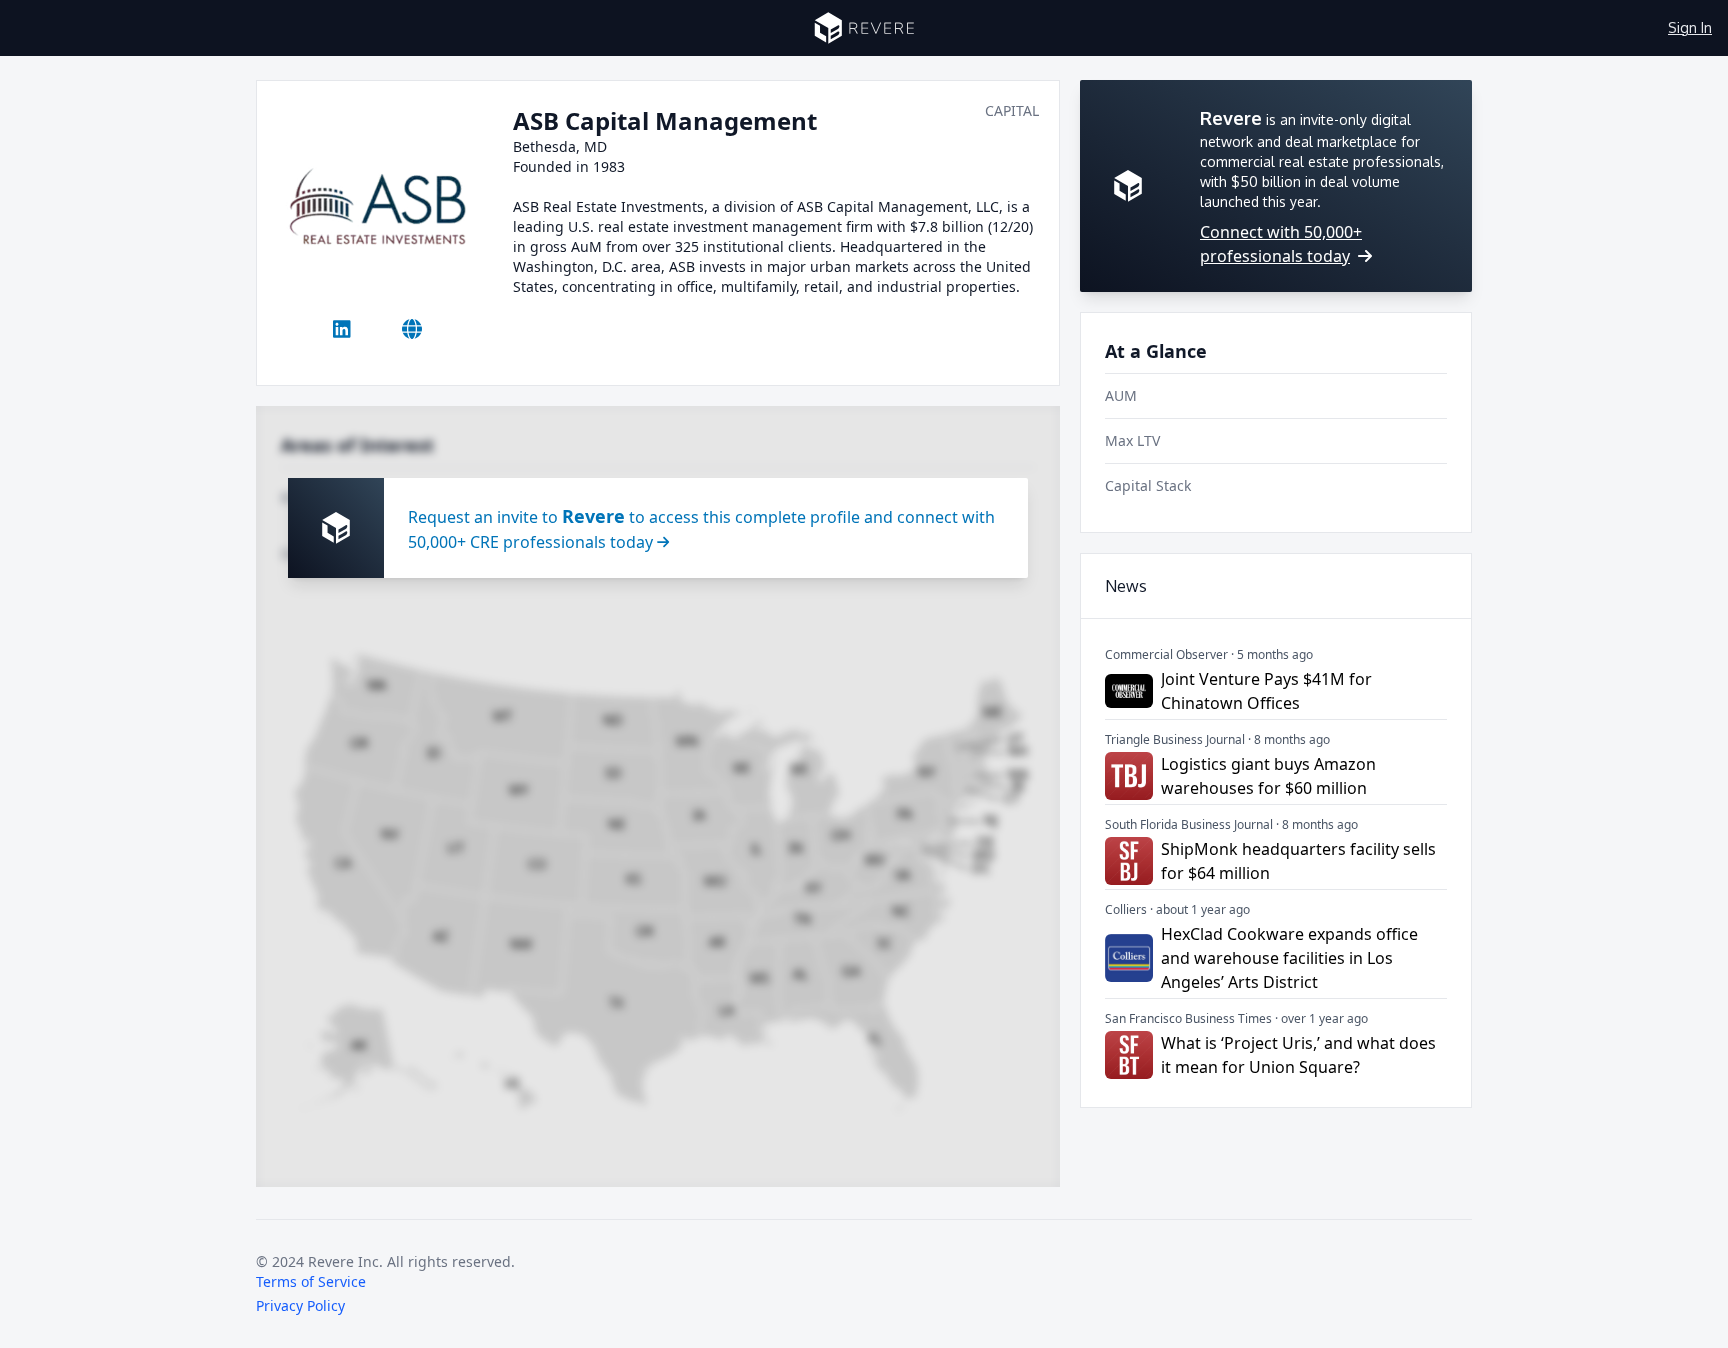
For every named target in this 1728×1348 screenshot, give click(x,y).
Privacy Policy (300, 1305)
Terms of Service (311, 1281)
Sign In (1690, 27)
